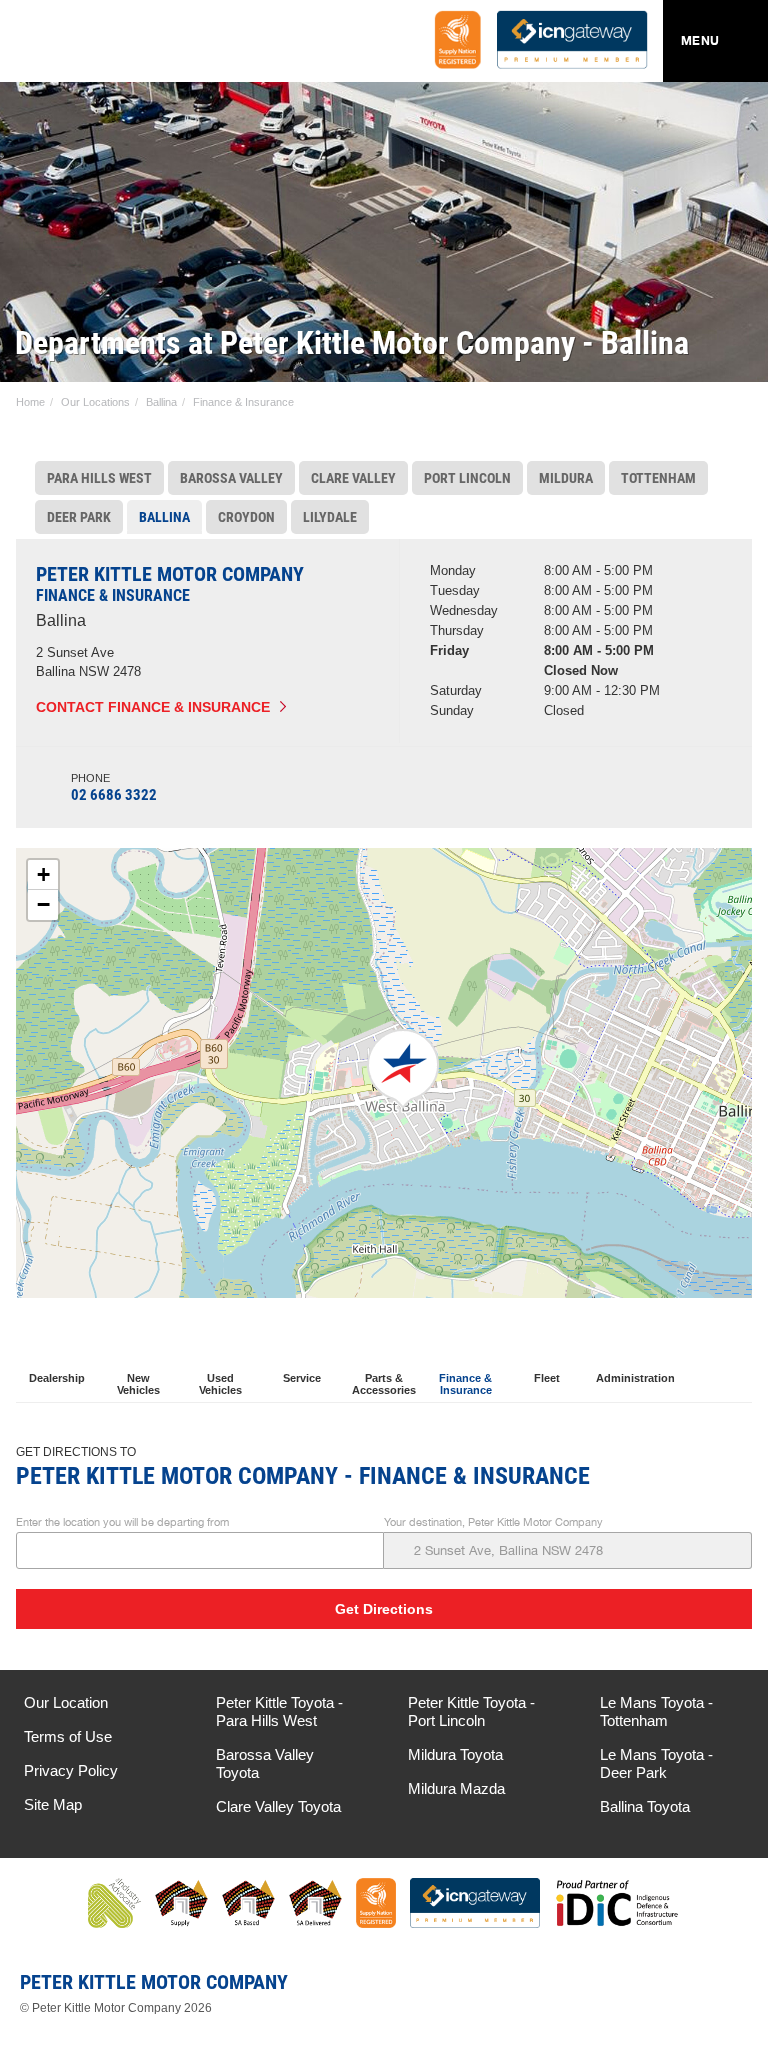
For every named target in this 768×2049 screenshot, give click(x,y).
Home (30, 402)
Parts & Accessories (384, 1384)
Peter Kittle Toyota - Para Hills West (279, 1711)
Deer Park (79, 517)
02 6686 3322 (114, 795)
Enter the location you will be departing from (122, 1522)
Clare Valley (353, 478)
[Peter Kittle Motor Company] (134, 45)
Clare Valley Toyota (278, 1806)
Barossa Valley (231, 478)
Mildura (566, 478)
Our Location (66, 1702)
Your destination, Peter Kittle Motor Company (493, 1522)
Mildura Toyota (455, 1754)
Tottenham (658, 478)
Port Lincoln (467, 478)
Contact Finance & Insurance (153, 707)
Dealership (57, 1378)
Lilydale (330, 517)
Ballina (161, 402)
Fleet (547, 1378)
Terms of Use (68, 1736)
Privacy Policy (71, 1770)
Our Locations (95, 402)
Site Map (53, 1804)
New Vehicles (138, 1384)
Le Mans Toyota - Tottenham (656, 1711)
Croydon (246, 517)
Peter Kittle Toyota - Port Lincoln (471, 1711)
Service (302, 1378)
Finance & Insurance (243, 402)
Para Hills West (99, 478)
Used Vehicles (220, 1384)
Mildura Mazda (456, 1788)
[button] (403, 1069)
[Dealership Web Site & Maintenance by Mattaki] (715, 1990)
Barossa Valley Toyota (265, 1763)
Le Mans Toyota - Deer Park (656, 1763)
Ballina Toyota (645, 1806)
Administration (633, 1378)
